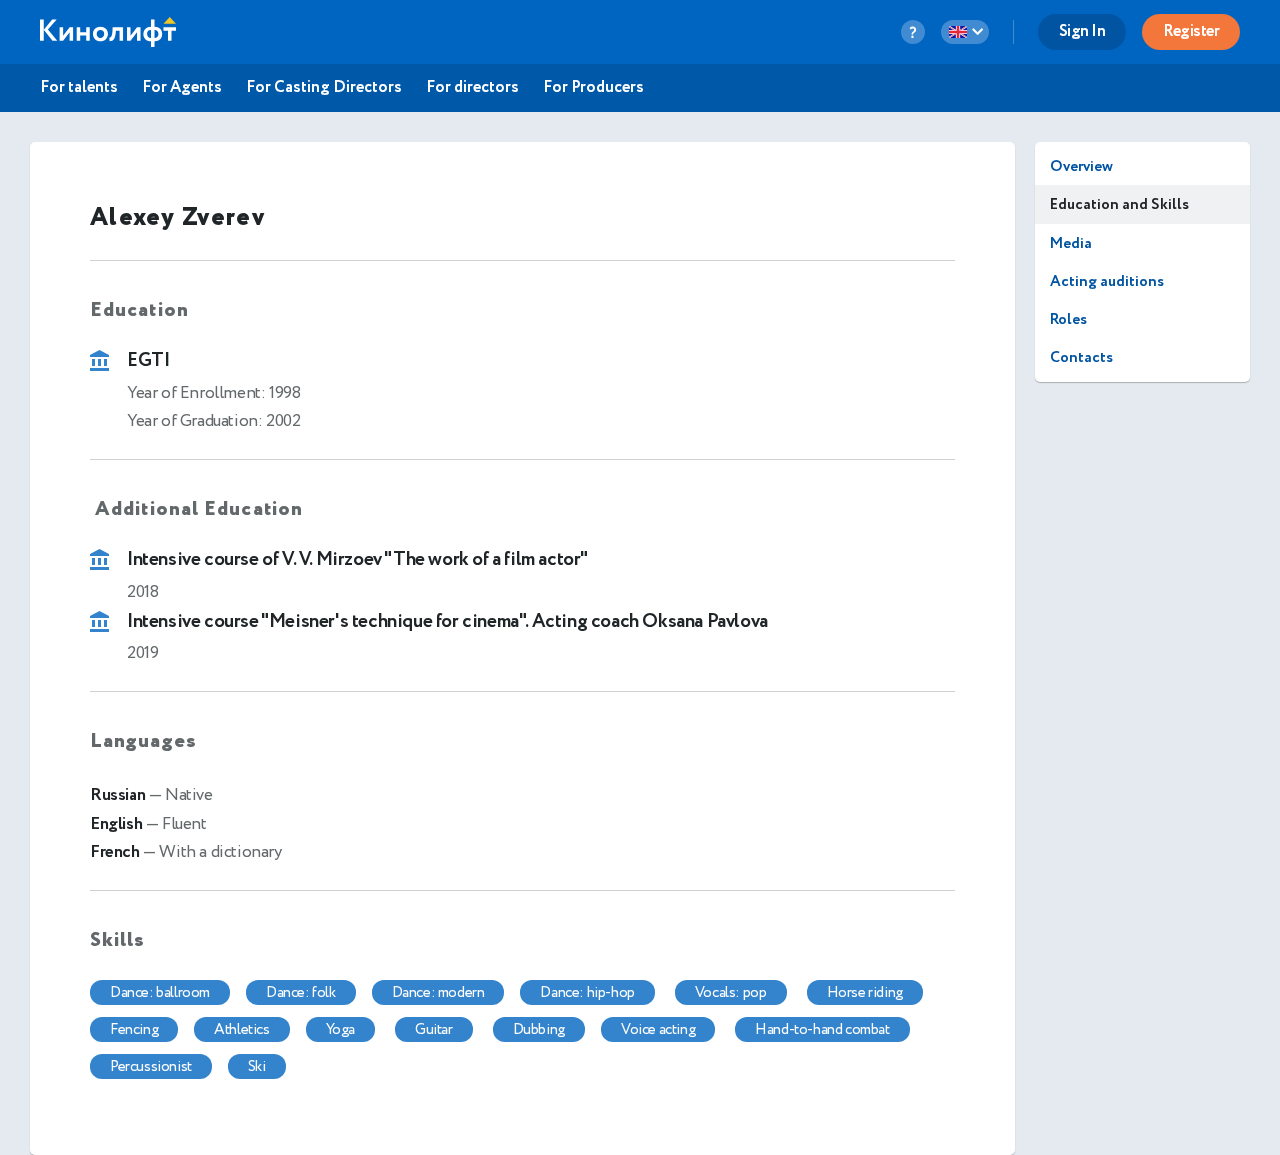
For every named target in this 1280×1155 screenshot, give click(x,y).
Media (1071, 243)
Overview (1081, 166)
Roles (1068, 319)
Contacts (1081, 357)
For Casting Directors (324, 88)
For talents (79, 88)
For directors (472, 88)
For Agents (182, 88)
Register (1191, 31)
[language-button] (965, 32)
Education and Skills (1119, 204)
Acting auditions (1107, 281)
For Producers (593, 88)
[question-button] (913, 32)
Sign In (1082, 31)
